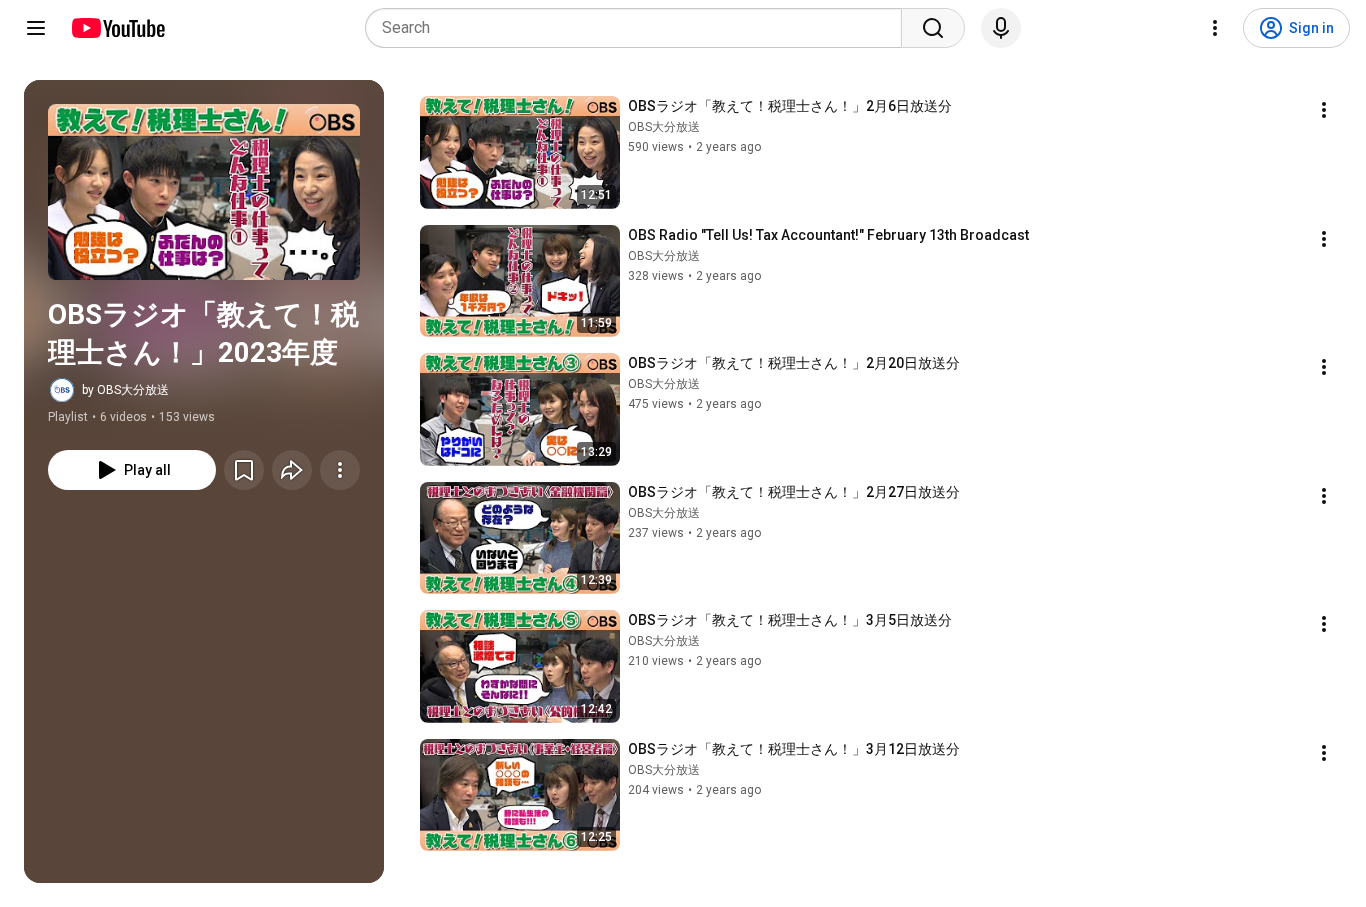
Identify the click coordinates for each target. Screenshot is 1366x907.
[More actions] (340, 470)
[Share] (292, 470)
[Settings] (1215, 28)
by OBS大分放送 (125, 390)
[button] (204, 192)
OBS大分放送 (664, 127)
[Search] (933, 28)
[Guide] (36, 28)
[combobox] (639, 28)
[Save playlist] (244, 470)
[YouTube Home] (117, 28)
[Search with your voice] (1001, 28)
